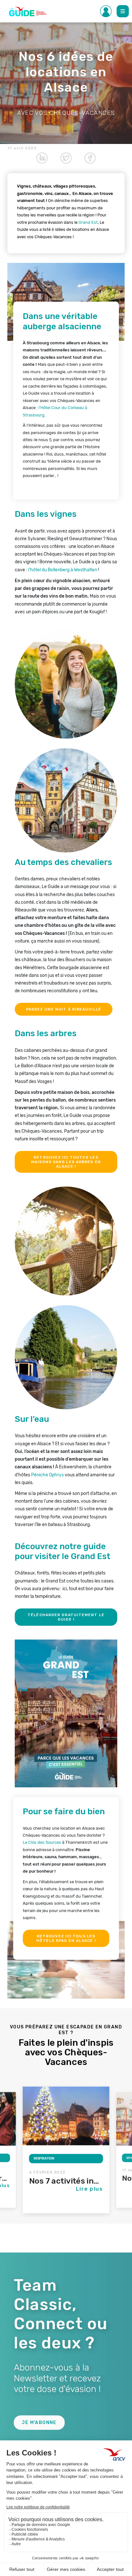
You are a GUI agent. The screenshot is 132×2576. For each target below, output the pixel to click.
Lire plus (90, 2189)
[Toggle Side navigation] (106, 11)
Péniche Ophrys (47, 1475)
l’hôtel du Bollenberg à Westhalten (63, 570)
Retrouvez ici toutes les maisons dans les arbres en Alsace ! (66, 1162)
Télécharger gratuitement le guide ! (66, 1617)
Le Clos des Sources (42, 1842)
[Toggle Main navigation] (123, 11)
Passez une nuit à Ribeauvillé (64, 1009)
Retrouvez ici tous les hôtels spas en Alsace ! (66, 1938)
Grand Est (88, 222)
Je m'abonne (39, 2423)
